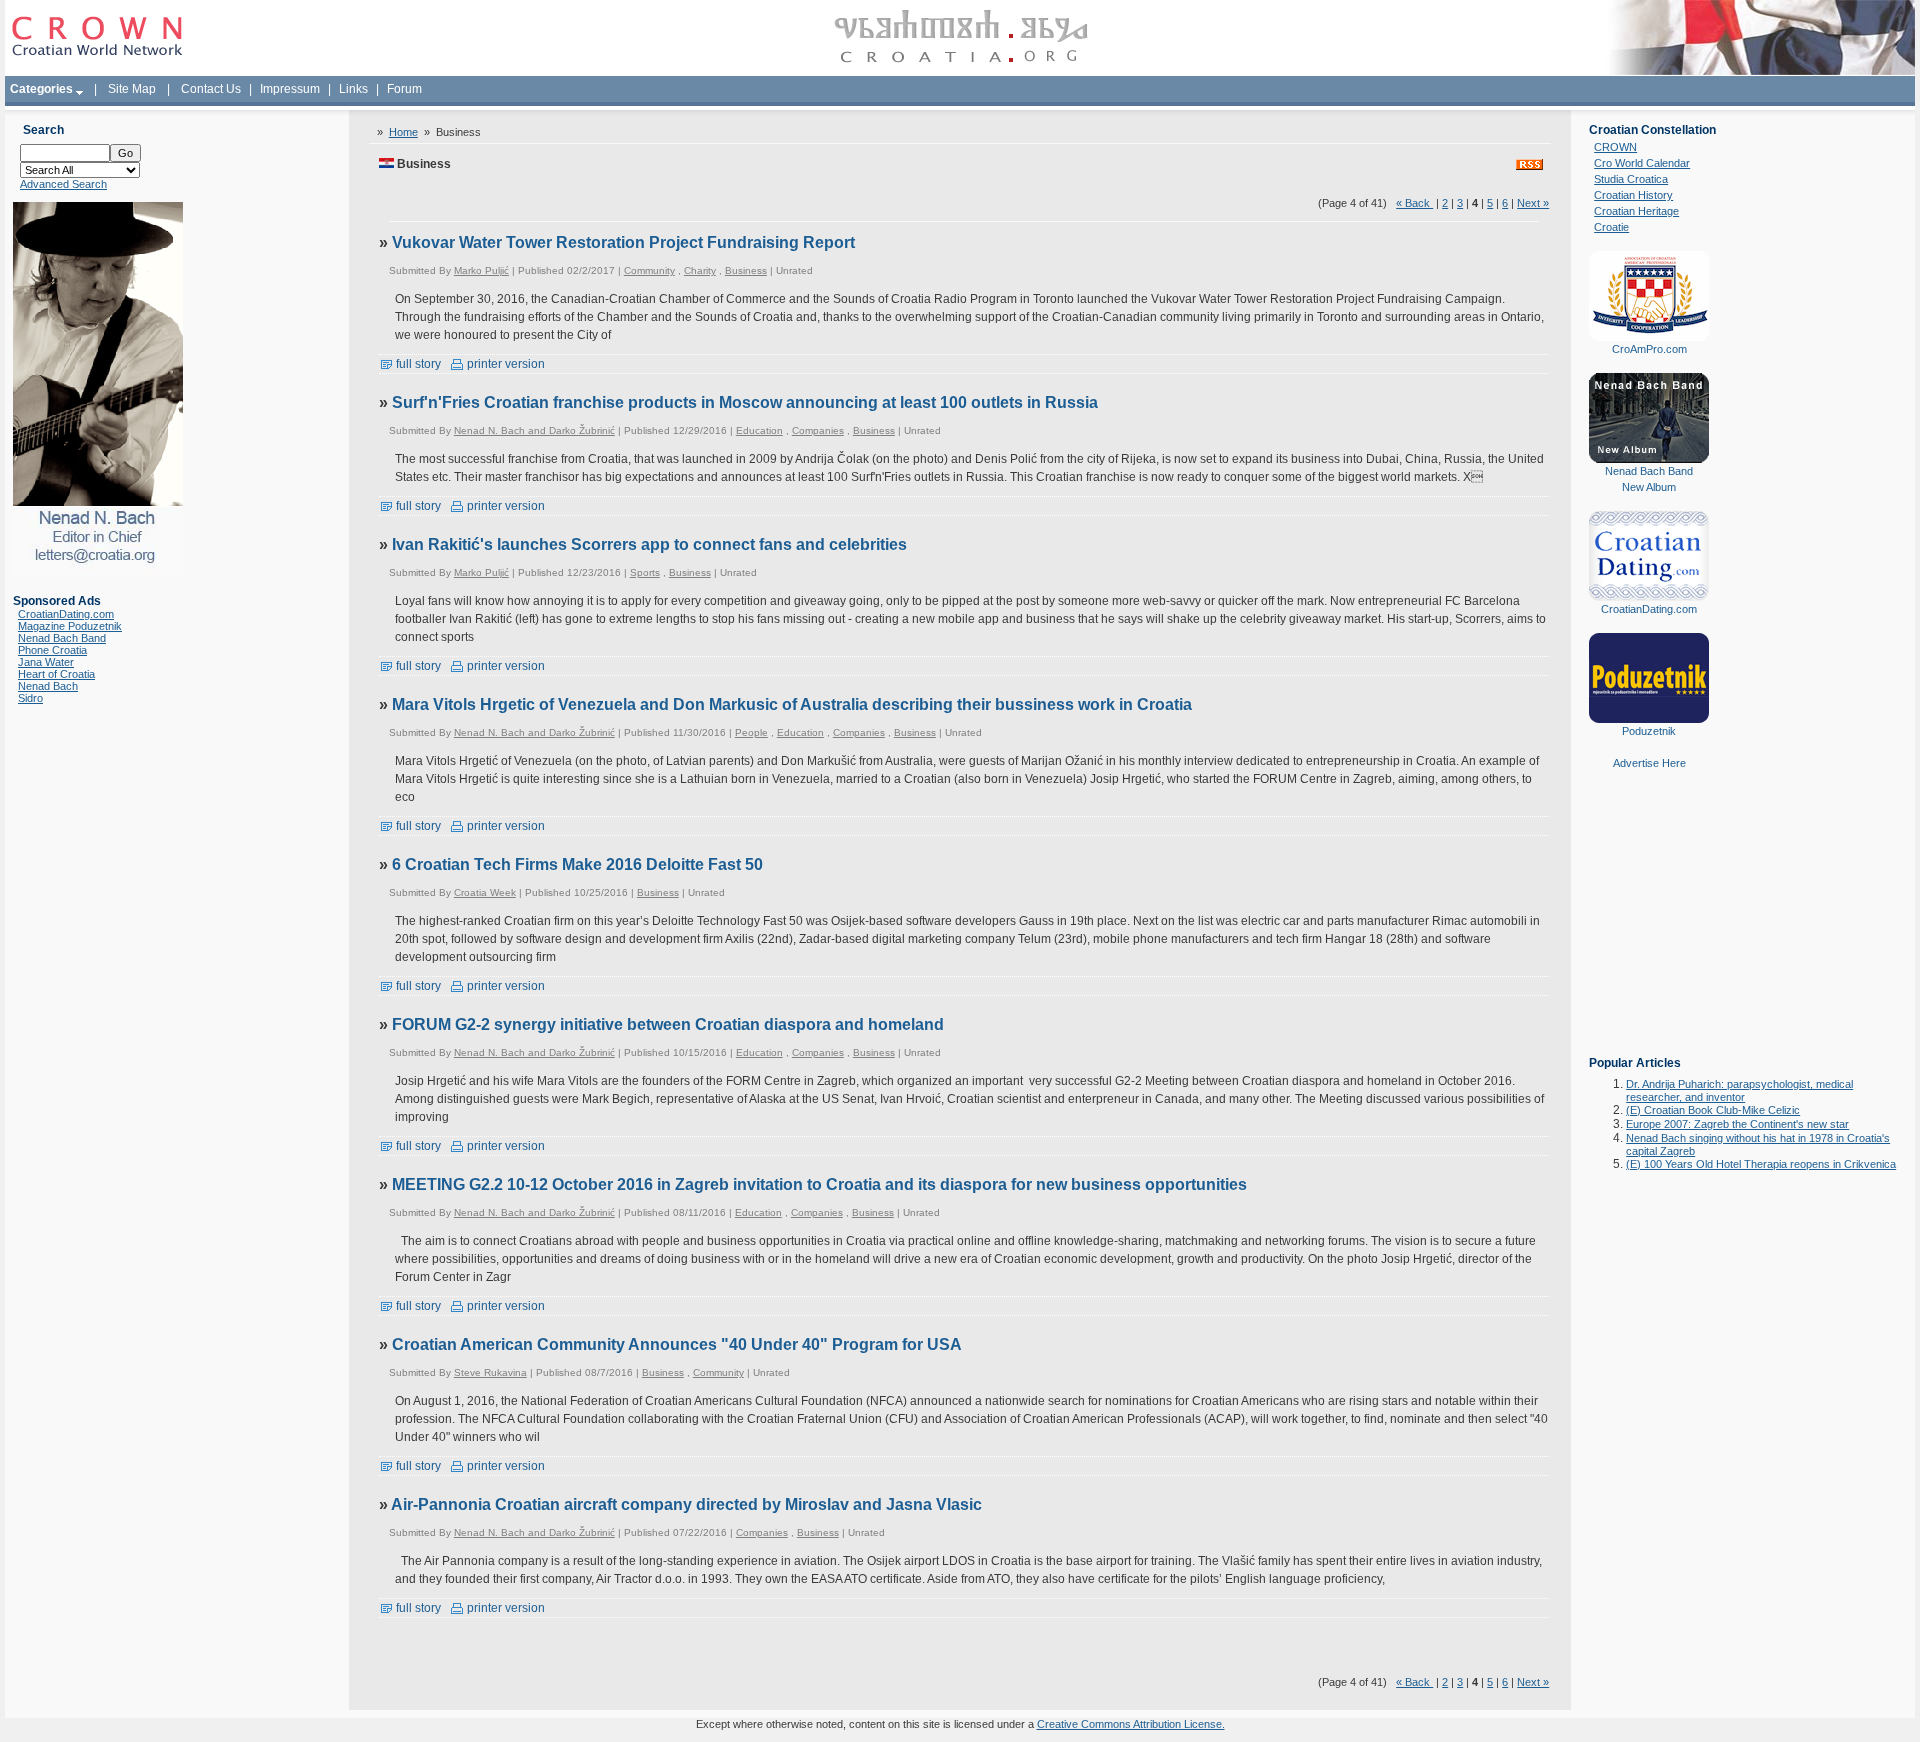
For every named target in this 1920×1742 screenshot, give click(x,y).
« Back (1414, 203)
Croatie (1611, 227)
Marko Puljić (481, 270)
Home (403, 132)
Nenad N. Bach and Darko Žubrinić (534, 430)
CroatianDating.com (66, 614)
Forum (404, 89)
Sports (645, 572)
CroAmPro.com (1649, 349)
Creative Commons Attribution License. (1131, 1724)
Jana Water (46, 662)
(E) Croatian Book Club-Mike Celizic (1713, 1110)
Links (353, 89)
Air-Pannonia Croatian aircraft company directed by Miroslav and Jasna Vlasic (686, 1504)
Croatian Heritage (1636, 211)
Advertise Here (1649, 763)
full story (417, 364)
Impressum (290, 89)
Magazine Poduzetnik (70, 626)
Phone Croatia (52, 650)
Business (746, 270)
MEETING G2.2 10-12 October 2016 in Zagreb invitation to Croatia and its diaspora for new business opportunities (819, 1184)
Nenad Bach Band (62, 638)
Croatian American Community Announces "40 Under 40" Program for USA (677, 1344)
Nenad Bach (48, 686)
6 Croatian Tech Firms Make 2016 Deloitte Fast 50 (577, 864)
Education (759, 430)
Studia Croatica (1631, 179)
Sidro (30, 698)
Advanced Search (63, 184)
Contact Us (211, 89)
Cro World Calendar (1642, 163)
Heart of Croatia (56, 674)
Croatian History (1633, 195)
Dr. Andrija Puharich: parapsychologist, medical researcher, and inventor (1739, 1090)
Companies (818, 430)
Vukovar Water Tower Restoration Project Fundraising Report (623, 242)
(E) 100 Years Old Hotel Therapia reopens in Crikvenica (1761, 1164)
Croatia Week (485, 892)
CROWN (1615, 147)
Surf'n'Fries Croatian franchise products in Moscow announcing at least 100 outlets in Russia (745, 402)
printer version (504, 364)
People (751, 732)
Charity (700, 270)
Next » (1533, 203)
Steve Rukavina (490, 1372)
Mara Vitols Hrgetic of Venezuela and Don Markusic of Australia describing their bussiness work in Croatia (792, 704)
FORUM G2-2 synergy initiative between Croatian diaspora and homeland (668, 1024)
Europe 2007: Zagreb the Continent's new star (1737, 1124)
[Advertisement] (1649, 927)
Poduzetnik (1649, 731)
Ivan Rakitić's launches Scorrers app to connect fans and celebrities (649, 544)
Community (649, 270)
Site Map (132, 89)
